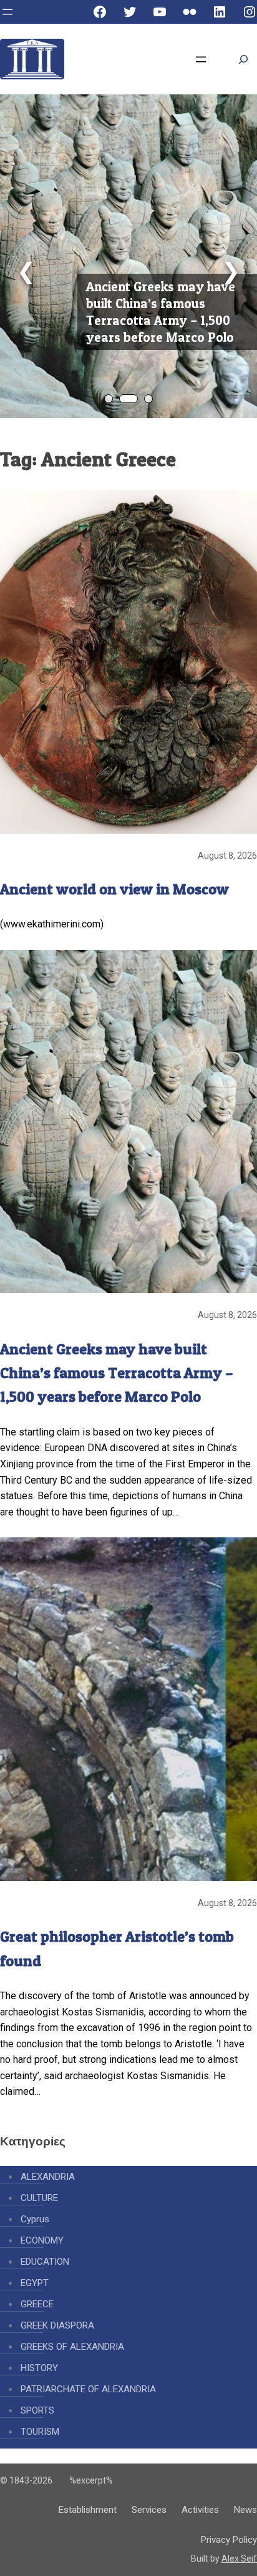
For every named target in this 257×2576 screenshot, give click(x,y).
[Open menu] (7, 12)
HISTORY (39, 2368)
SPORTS (37, 2410)
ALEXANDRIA (48, 2177)
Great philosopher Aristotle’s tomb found (117, 1948)
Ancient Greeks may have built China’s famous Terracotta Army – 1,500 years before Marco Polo (161, 312)
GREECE (37, 2304)
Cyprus (35, 2219)
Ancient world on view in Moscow (114, 889)
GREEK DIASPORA (57, 2325)
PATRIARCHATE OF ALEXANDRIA (88, 2389)
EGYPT (35, 2283)
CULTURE (39, 2198)
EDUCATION (45, 2262)
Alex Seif (239, 2559)
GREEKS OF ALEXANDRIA (72, 2347)
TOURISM (40, 2432)
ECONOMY (42, 2240)
